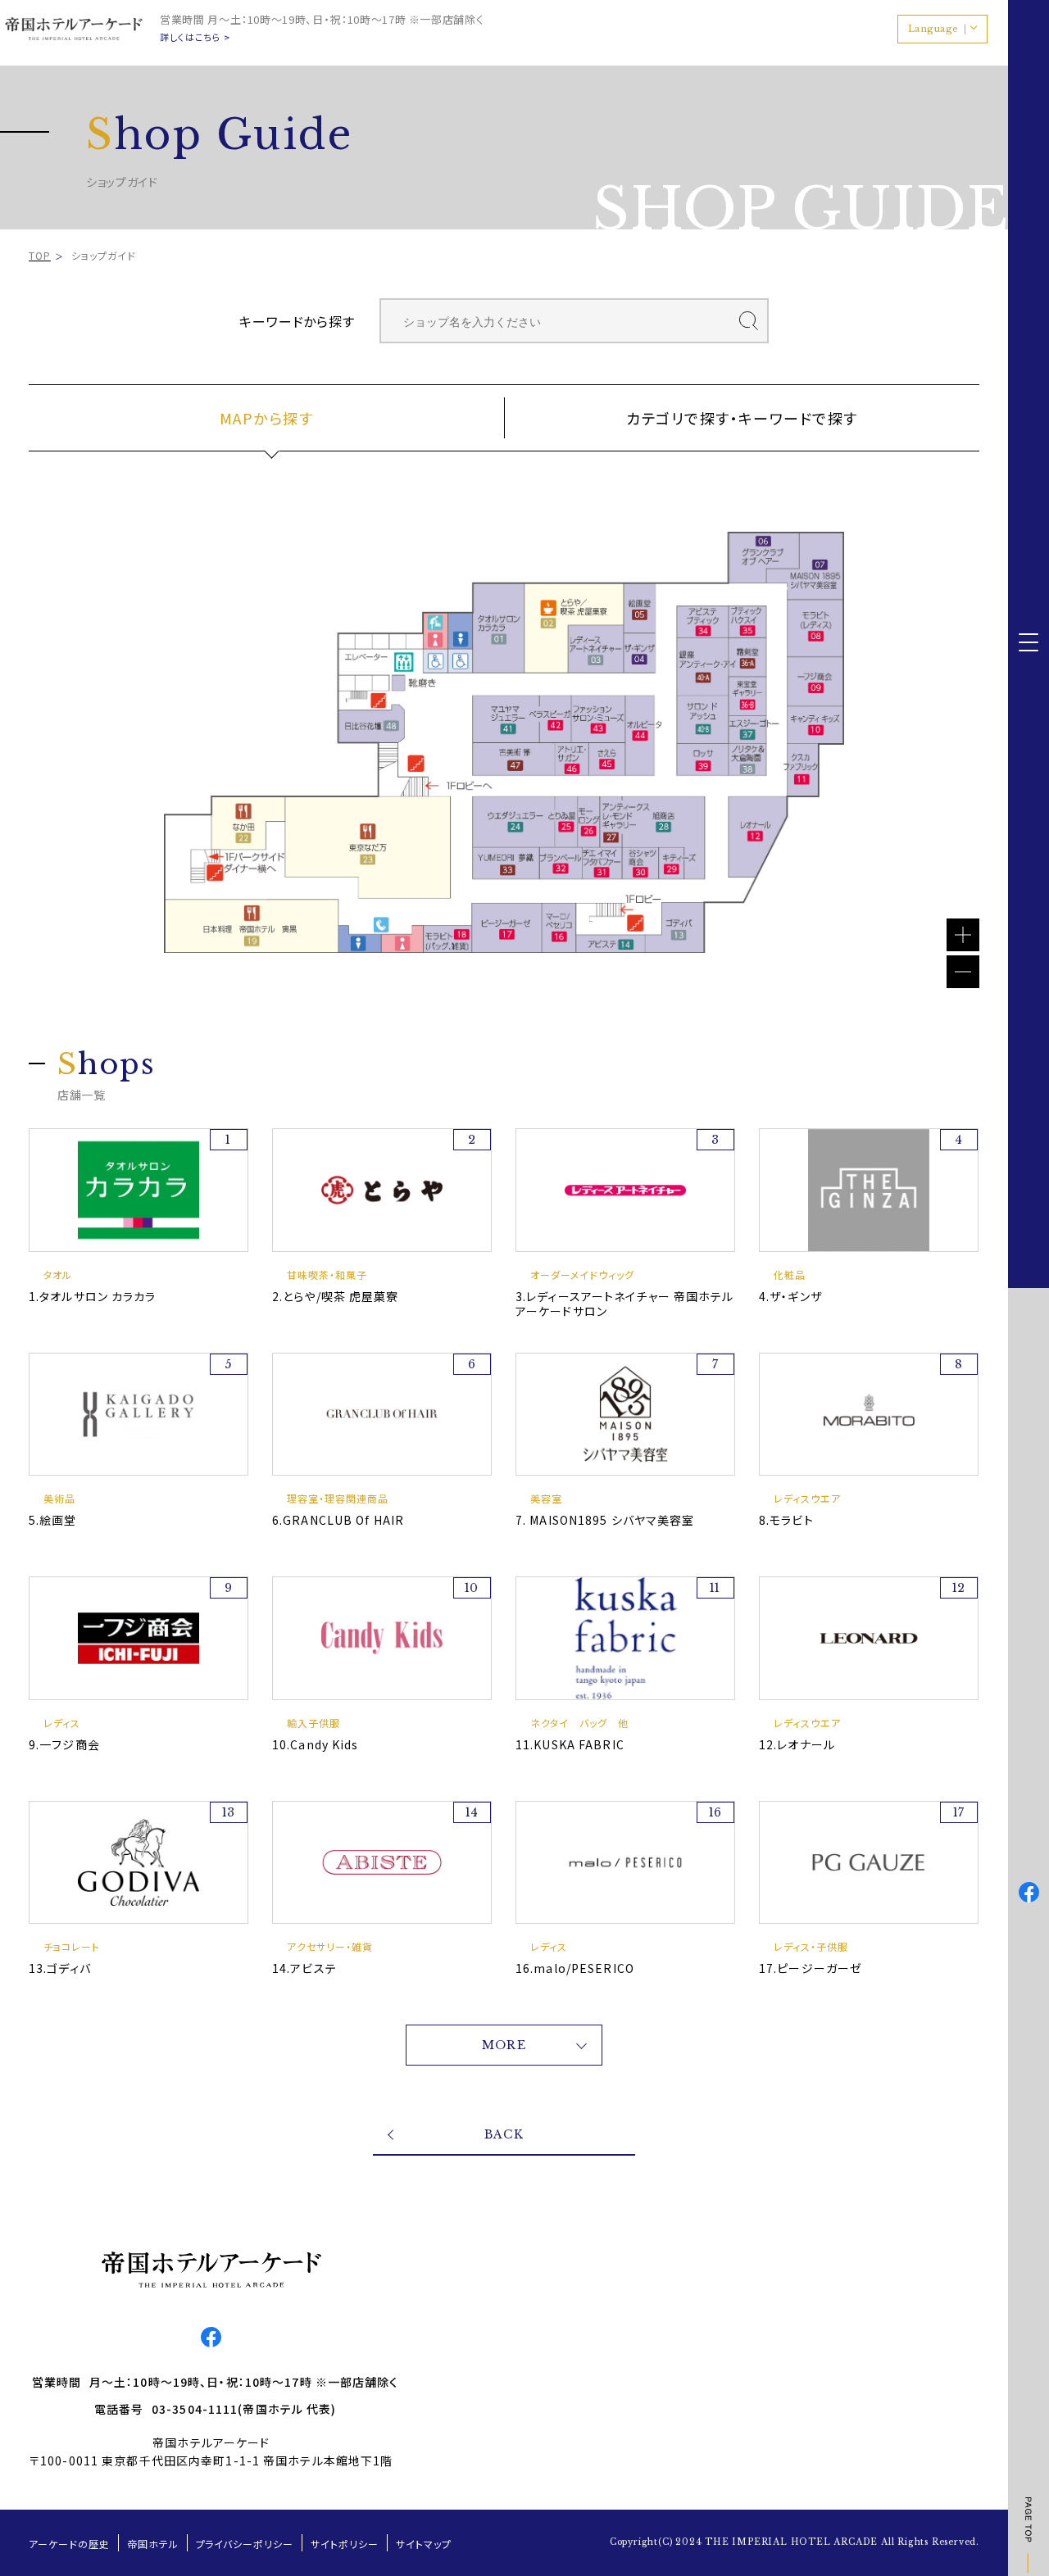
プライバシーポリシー (245, 2544)
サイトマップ (424, 2544)
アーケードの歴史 (69, 2544)
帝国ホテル (153, 2544)
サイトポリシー (345, 2544)
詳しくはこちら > (195, 37)
